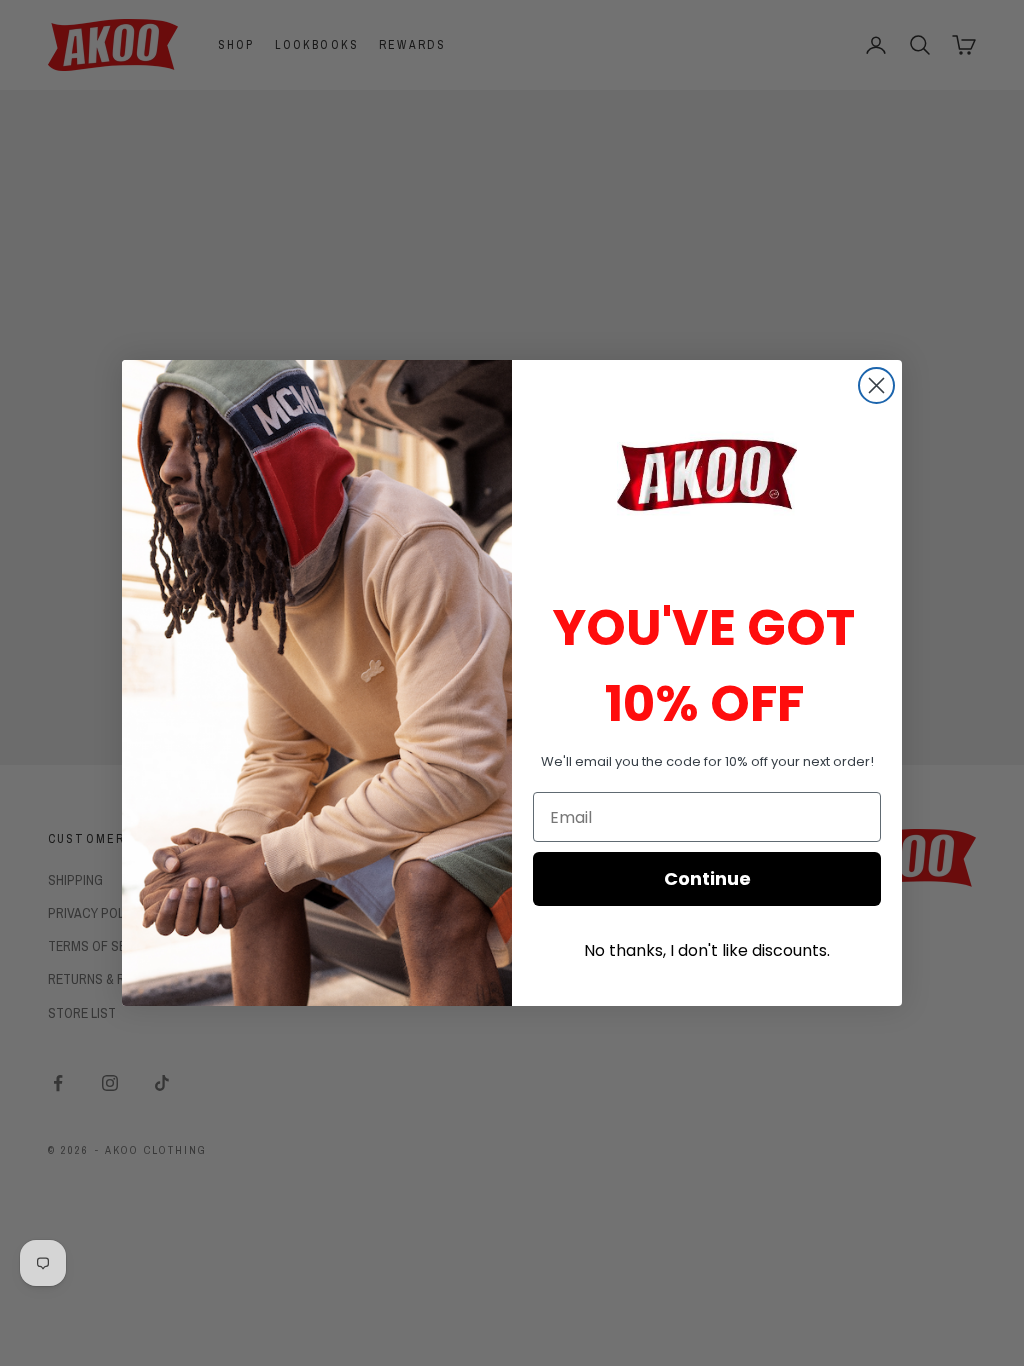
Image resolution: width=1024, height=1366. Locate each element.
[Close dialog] (876, 385)
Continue (707, 878)
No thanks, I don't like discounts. (707, 950)
